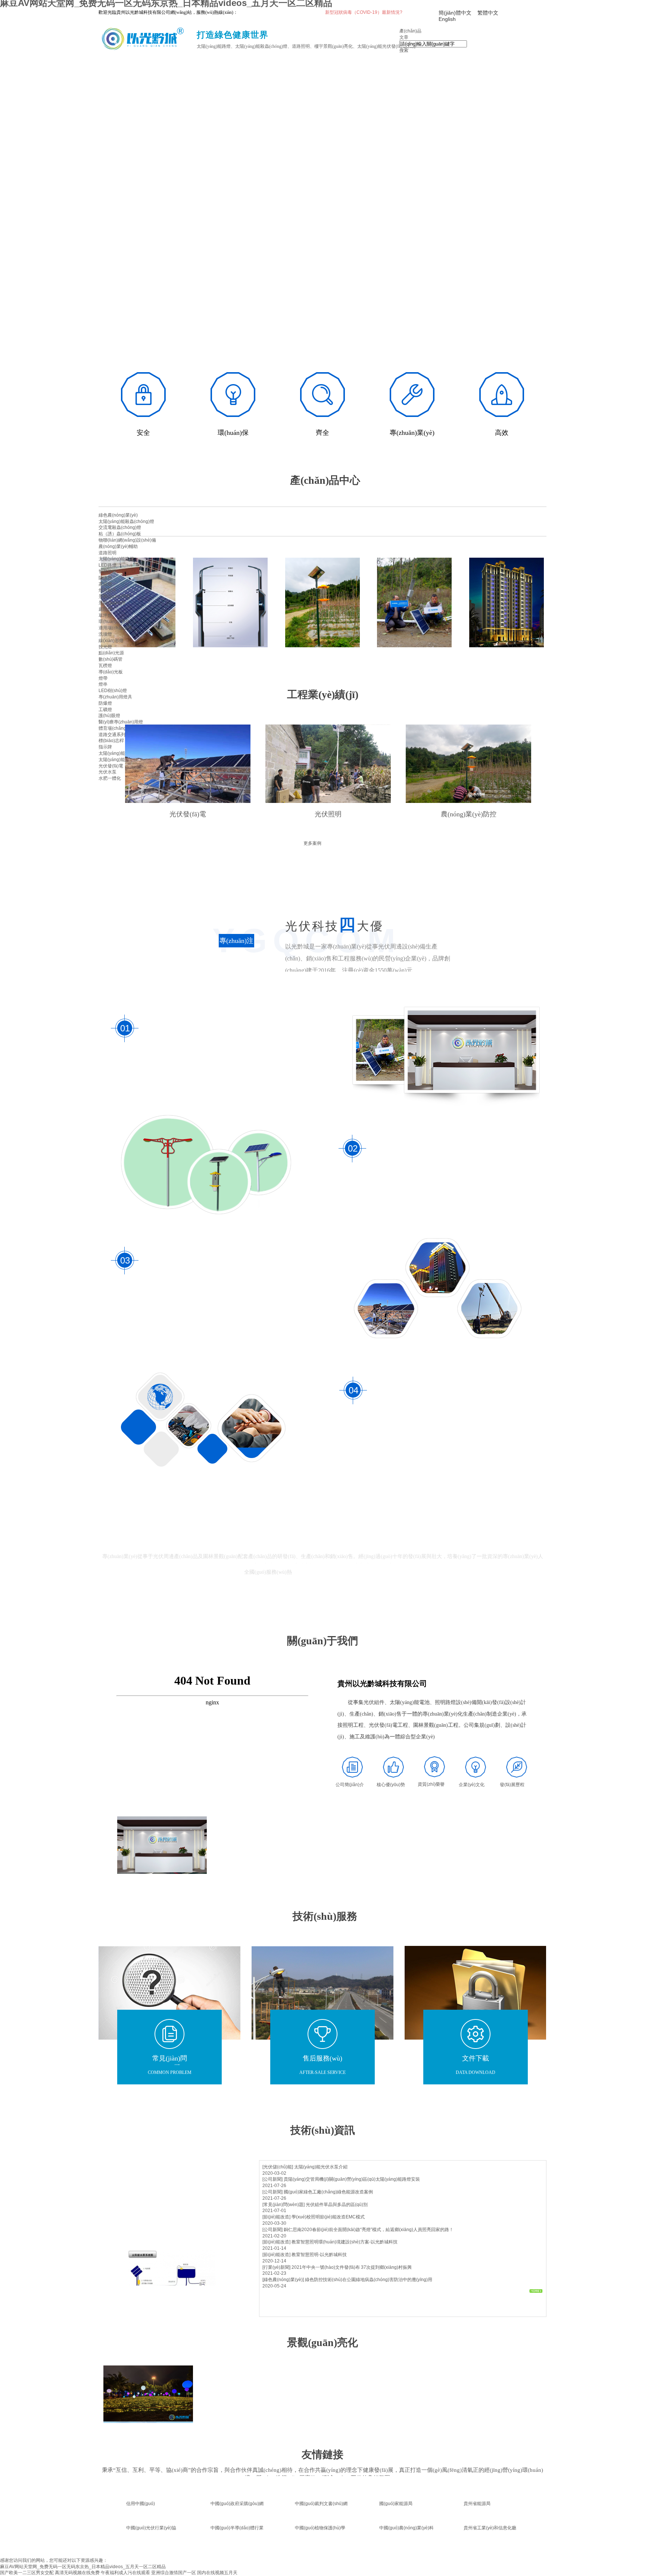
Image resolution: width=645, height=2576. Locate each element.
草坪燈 (105, 616)
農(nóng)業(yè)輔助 (118, 546)
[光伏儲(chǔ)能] (278, 2167)
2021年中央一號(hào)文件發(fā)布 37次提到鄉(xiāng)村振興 (352, 2267)
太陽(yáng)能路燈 (116, 559)
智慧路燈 (107, 571)
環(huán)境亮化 (114, 622)
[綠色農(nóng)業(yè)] (283, 2280)
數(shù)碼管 (110, 659)
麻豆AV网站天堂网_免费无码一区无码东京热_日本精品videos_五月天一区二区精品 (83, 2567)
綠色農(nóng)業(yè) (118, 515)
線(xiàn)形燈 (111, 641)
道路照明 (107, 553)
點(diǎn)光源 (111, 653)
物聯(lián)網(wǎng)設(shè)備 (127, 540)
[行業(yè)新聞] (276, 2267)
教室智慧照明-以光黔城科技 (319, 2255)
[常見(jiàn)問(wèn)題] (283, 2205)
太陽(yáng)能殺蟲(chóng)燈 (126, 521)
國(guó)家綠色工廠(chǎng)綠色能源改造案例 (328, 2192)
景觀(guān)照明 (114, 597)
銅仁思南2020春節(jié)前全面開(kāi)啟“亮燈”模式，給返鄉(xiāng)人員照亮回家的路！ (369, 2230)
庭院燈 (105, 609)
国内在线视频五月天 (217, 2573)
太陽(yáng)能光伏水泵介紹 (321, 2167)
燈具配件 (107, 590)
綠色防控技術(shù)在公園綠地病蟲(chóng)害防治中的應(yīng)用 (369, 2280)
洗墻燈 (105, 634)
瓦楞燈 (105, 666)
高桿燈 (105, 584)
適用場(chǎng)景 (115, 628)
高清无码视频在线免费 (77, 2573)
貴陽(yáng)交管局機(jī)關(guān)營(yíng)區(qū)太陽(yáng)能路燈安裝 (352, 2179)
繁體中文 (488, 13)
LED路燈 (107, 565)
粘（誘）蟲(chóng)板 (120, 534)
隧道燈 (105, 578)
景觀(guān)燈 (112, 603)
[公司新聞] (272, 2179)
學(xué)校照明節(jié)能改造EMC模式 (328, 2217)
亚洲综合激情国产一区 (174, 2573)
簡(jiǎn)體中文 (455, 13)
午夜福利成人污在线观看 (125, 2573)
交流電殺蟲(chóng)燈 (120, 527)
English (447, 19)
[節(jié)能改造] (276, 2217)
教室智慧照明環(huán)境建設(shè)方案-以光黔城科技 (345, 2242)
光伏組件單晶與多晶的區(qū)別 (337, 2205)
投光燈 (105, 647)
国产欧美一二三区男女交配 (27, 2573)
